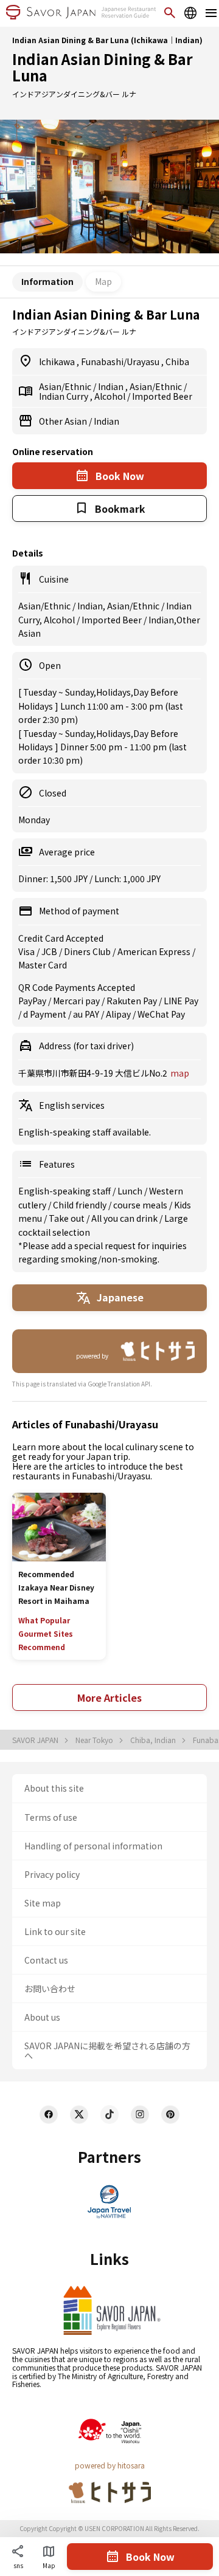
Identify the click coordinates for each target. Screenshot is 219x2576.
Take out (68, 1218)
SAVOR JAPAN (36, 1740)
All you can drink (125, 1218)
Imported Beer (162, 396)
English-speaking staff (65, 1191)
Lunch (131, 1191)
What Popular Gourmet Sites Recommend (46, 1633)
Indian (112, 386)
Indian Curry (64, 396)
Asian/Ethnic (66, 386)
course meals (141, 1205)
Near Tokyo (95, 1740)
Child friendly (81, 1205)
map (180, 1073)
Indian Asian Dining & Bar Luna (103, 67)
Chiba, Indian (154, 1740)
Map (103, 281)
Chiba (177, 361)
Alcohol (111, 396)
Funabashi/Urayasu (121, 361)
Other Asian (64, 421)
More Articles (109, 1697)
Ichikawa (58, 361)
